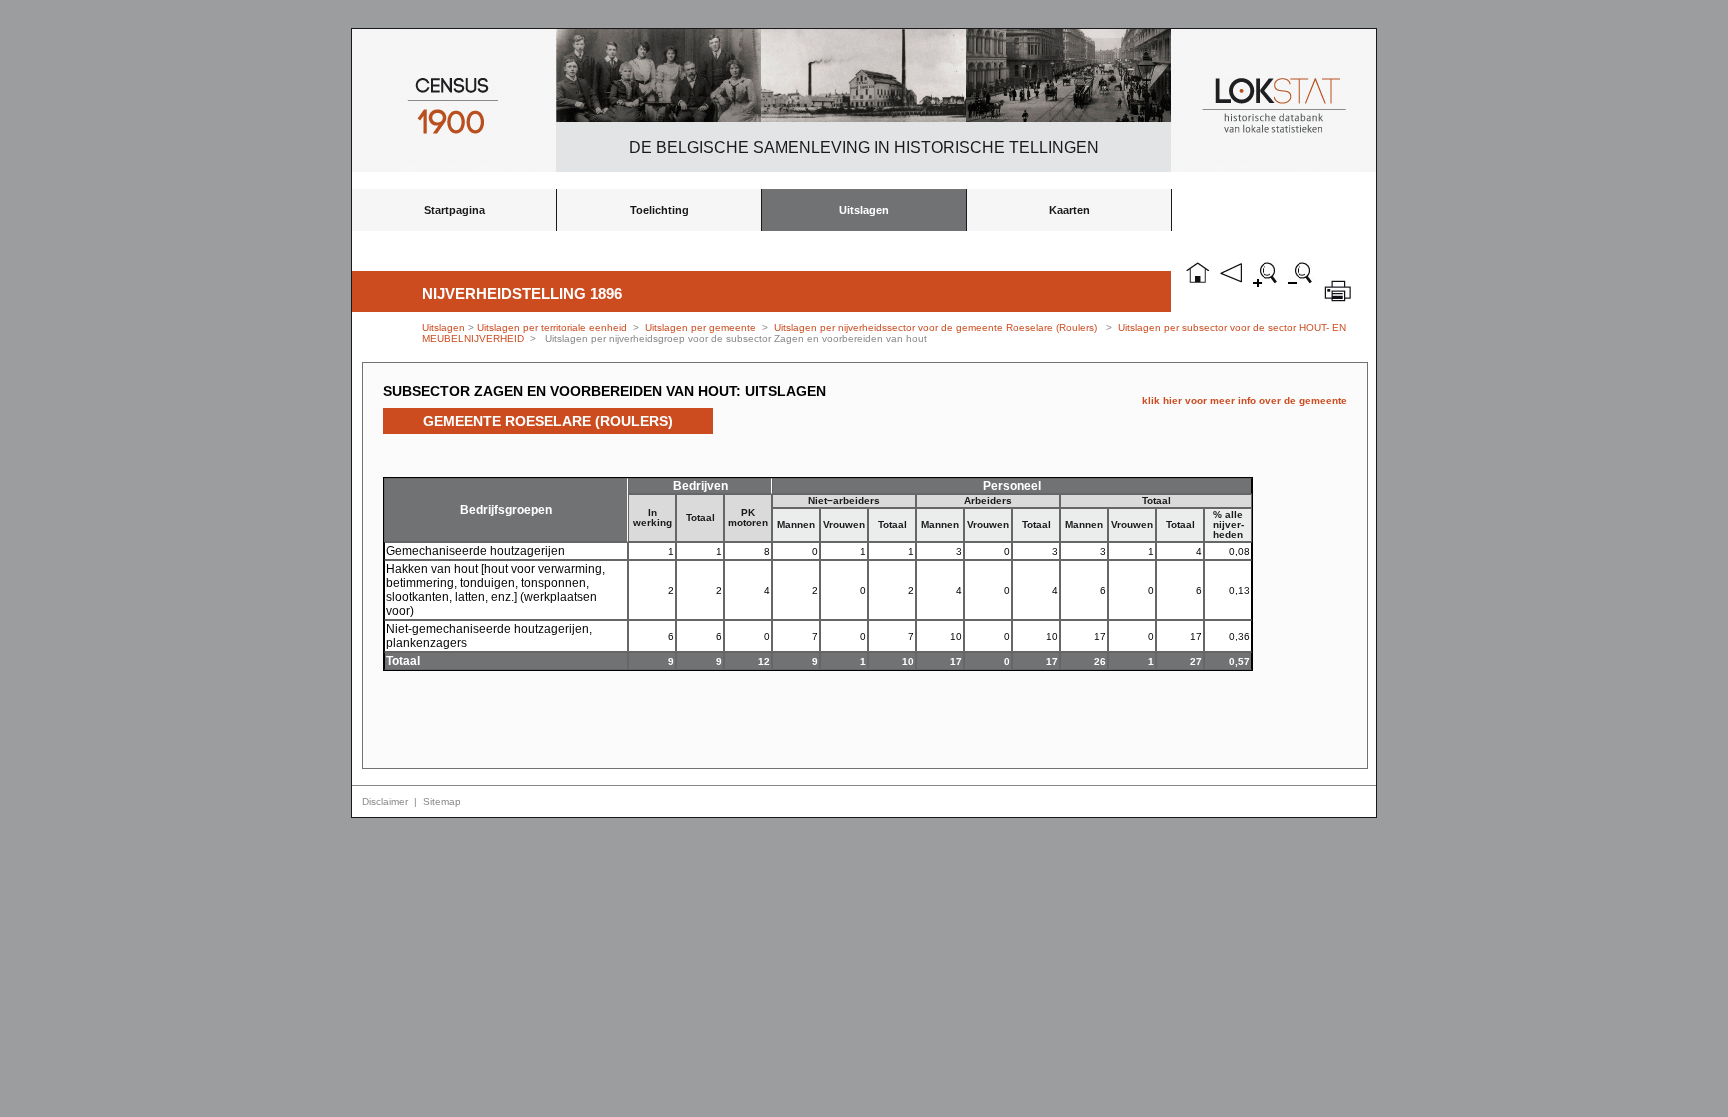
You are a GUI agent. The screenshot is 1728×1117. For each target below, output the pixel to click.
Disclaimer (385, 801)
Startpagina (454, 210)
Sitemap (442, 801)
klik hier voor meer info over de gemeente (1244, 400)
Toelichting (659, 210)
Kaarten (1069, 210)
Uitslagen (864, 210)
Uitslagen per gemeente (700, 327)
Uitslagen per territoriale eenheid (553, 327)
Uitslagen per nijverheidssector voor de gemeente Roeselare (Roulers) (935, 327)
